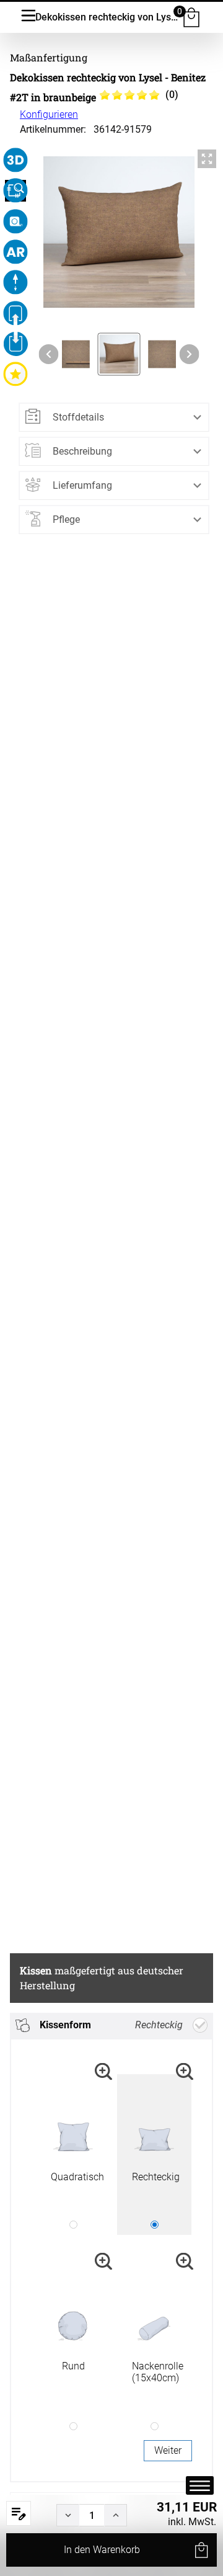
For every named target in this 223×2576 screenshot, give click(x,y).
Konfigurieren (49, 114)
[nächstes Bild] (190, 354)
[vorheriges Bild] (48, 354)
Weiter (168, 2450)
